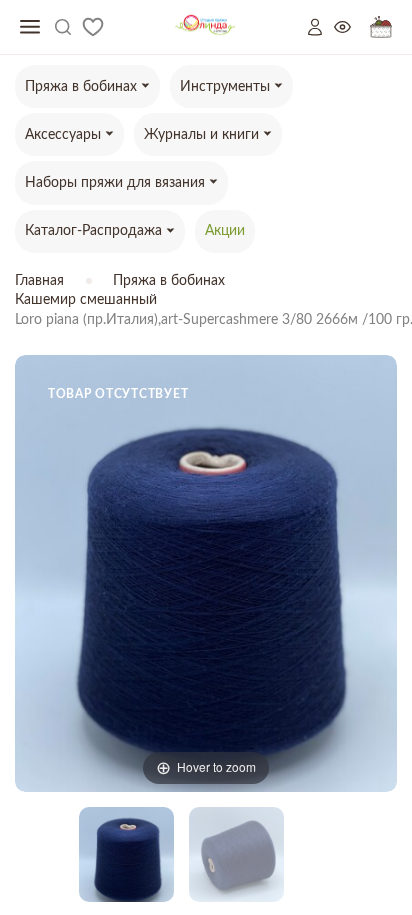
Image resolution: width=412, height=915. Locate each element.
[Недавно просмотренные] (352, 27)
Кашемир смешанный (86, 300)
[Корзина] (381, 27)
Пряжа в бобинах (169, 281)
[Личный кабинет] (321, 27)
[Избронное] (93, 27)
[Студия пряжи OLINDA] (205, 27)
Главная (39, 281)
